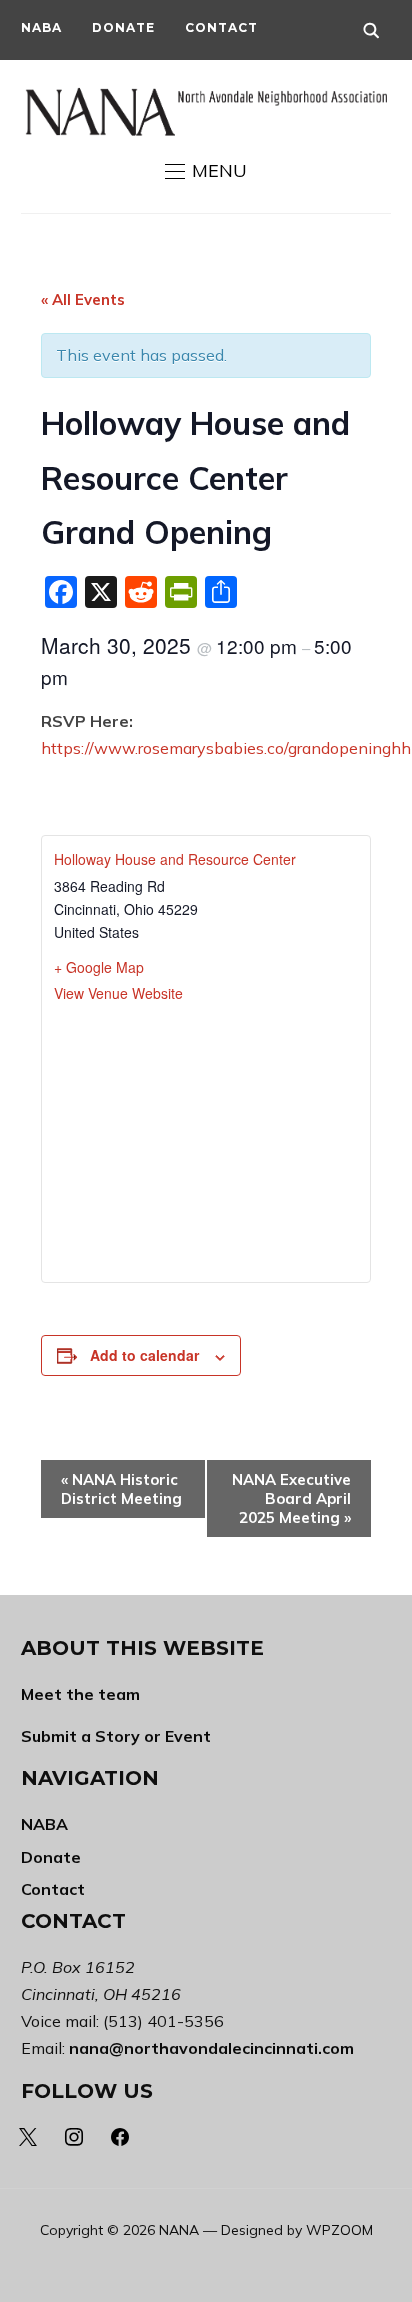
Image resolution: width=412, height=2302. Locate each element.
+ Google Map (99, 967)
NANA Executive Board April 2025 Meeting (291, 1498)
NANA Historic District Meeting (121, 1489)
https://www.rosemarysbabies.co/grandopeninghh (226, 748)
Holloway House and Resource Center (175, 859)
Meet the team (80, 1694)
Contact (221, 27)
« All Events (83, 299)
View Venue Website (118, 993)
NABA (41, 27)
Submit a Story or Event (116, 1736)
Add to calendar (144, 1355)
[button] (206, 171)
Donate (123, 27)
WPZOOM (339, 2230)
